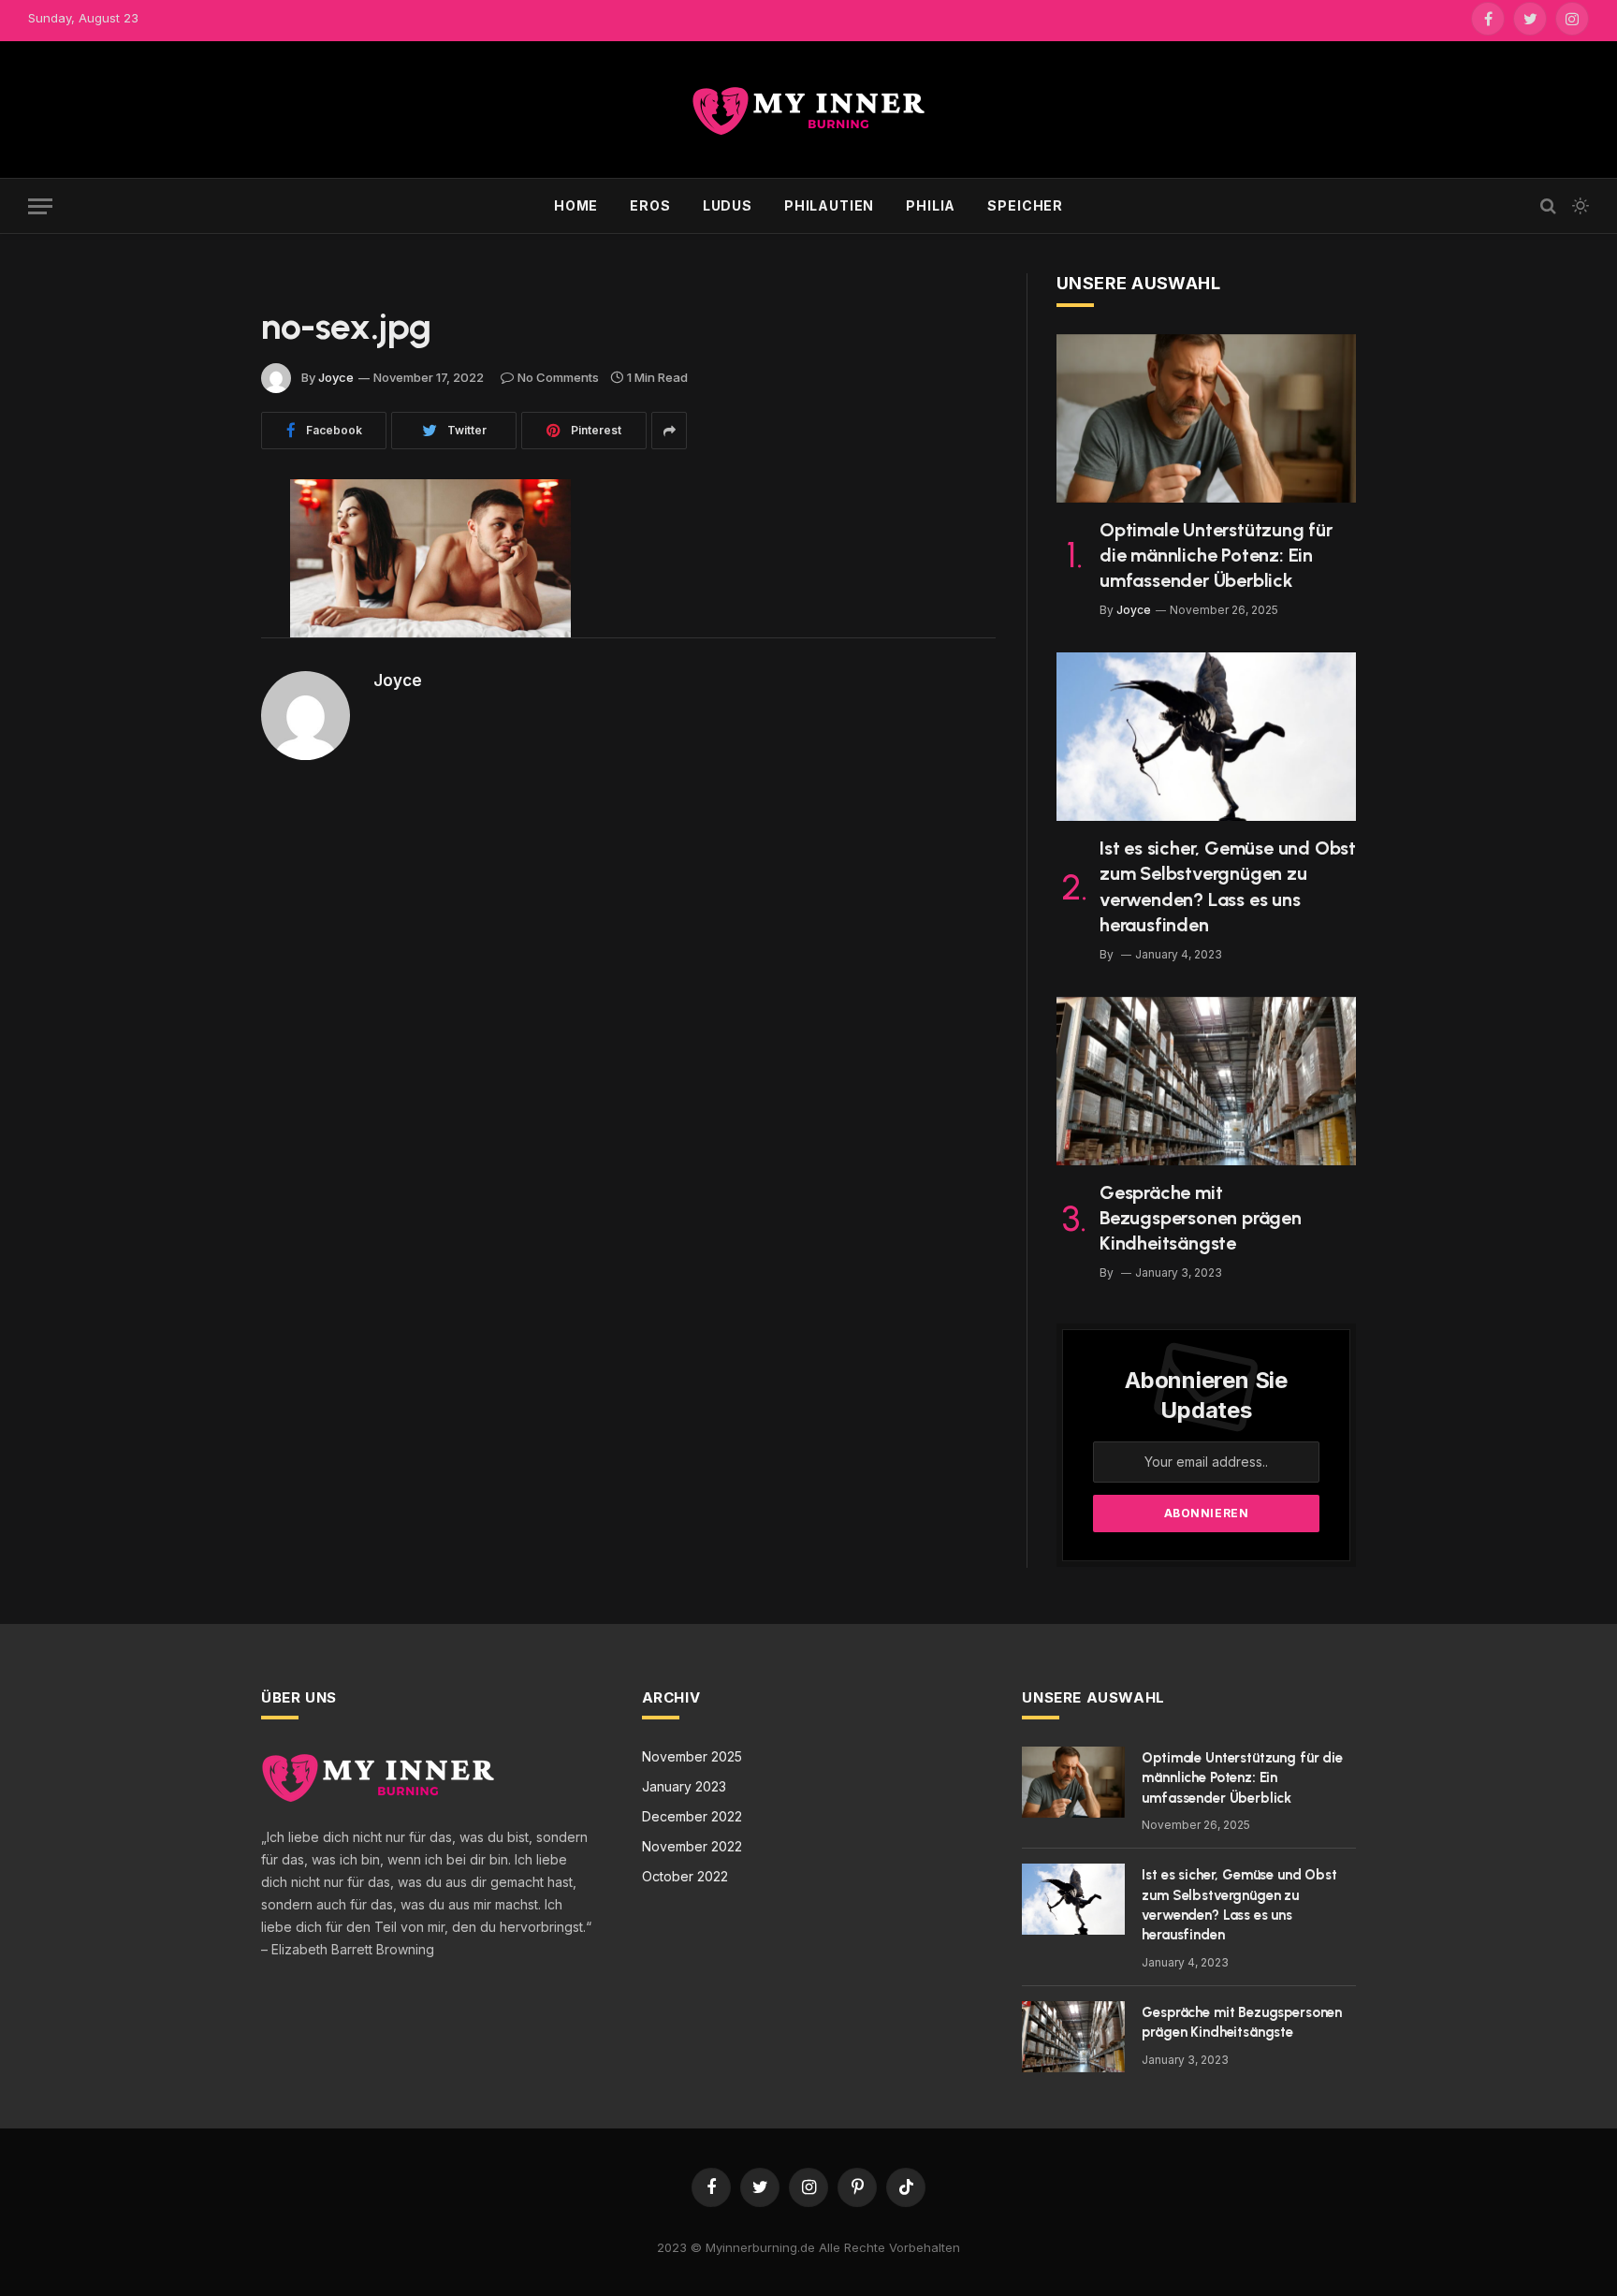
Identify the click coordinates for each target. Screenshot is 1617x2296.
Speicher (1025, 205)
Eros (650, 205)
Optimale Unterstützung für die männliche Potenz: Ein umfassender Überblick (1216, 555)
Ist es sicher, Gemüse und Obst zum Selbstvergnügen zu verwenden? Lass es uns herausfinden (1228, 886)
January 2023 (684, 1786)
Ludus (728, 205)
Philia (931, 205)
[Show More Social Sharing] (669, 431)
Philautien (829, 205)
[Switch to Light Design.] (1579, 206)
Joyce (336, 377)
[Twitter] (196, 590)
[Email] (196, 733)
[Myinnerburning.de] (808, 110)
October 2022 (685, 1876)
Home (576, 205)
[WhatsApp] (196, 685)
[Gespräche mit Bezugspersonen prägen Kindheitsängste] (1206, 1081)
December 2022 (692, 1816)
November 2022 (692, 1846)
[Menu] (40, 206)
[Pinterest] (196, 637)
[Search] (1548, 206)
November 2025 (692, 1756)
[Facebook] (196, 542)
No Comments (558, 377)
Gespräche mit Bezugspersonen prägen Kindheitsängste (1201, 1218)
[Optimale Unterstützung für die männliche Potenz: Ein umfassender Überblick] (1206, 418)
